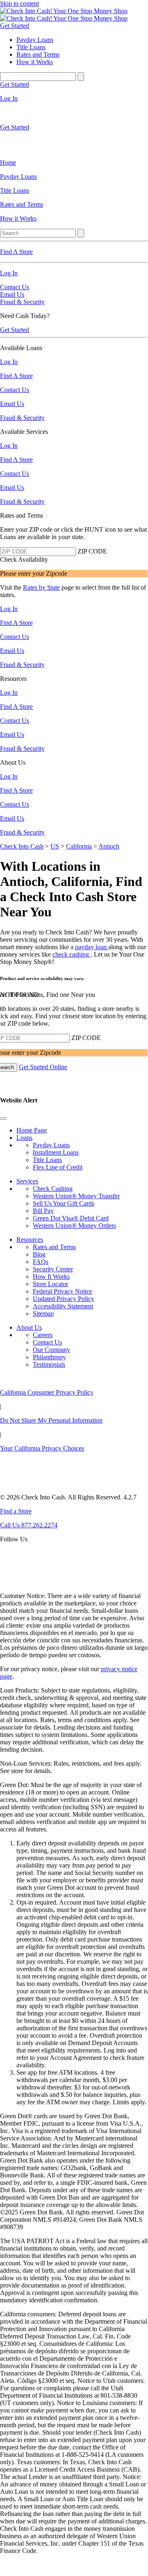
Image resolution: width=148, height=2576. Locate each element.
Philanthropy (49, 1357)
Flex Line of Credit (58, 1167)
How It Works (51, 1276)
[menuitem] (74, 163)
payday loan (92, 947)
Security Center (53, 1269)
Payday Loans (51, 1145)
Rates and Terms (54, 1247)
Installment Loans (56, 1152)
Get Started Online (43, 1067)
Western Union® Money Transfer (76, 1196)
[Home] (64, 11)
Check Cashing (53, 1189)
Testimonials (49, 1364)
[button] (74, 1108)
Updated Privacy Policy (64, 1299)
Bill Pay (43, 1211)
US (55, 846)
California (79, 846)
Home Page (32, 1130)
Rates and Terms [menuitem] (38, 54)
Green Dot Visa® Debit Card (71, 1218)
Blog (39, 1254)
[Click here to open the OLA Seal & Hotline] (18, 1582)
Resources (30, 1240)
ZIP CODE (92, 551)
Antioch (109, 846)
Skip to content (19, 3)
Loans (24, 1138)
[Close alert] (3, 1118)
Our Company (51, 1350)
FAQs (41, 1262)
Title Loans (47, 1160)
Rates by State (41, 587)
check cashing (72, 954)
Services (27, 1181)
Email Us (12, 294)
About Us (29, 1327)
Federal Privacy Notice (63, 1291)
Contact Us (15, 287)
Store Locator (50, 1284)
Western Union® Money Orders (74, 1226)
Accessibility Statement (63, 1306)
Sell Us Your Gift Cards (64, 1203)
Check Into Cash (22, 846)
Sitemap (43, 1313)
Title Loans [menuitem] (31, 47)
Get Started (15, 26)
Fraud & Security (22, 302)
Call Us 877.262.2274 (29, 1525)
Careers (43, 1335)
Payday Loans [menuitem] (35, 40)
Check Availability (24, 559)
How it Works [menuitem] (35, 62)
